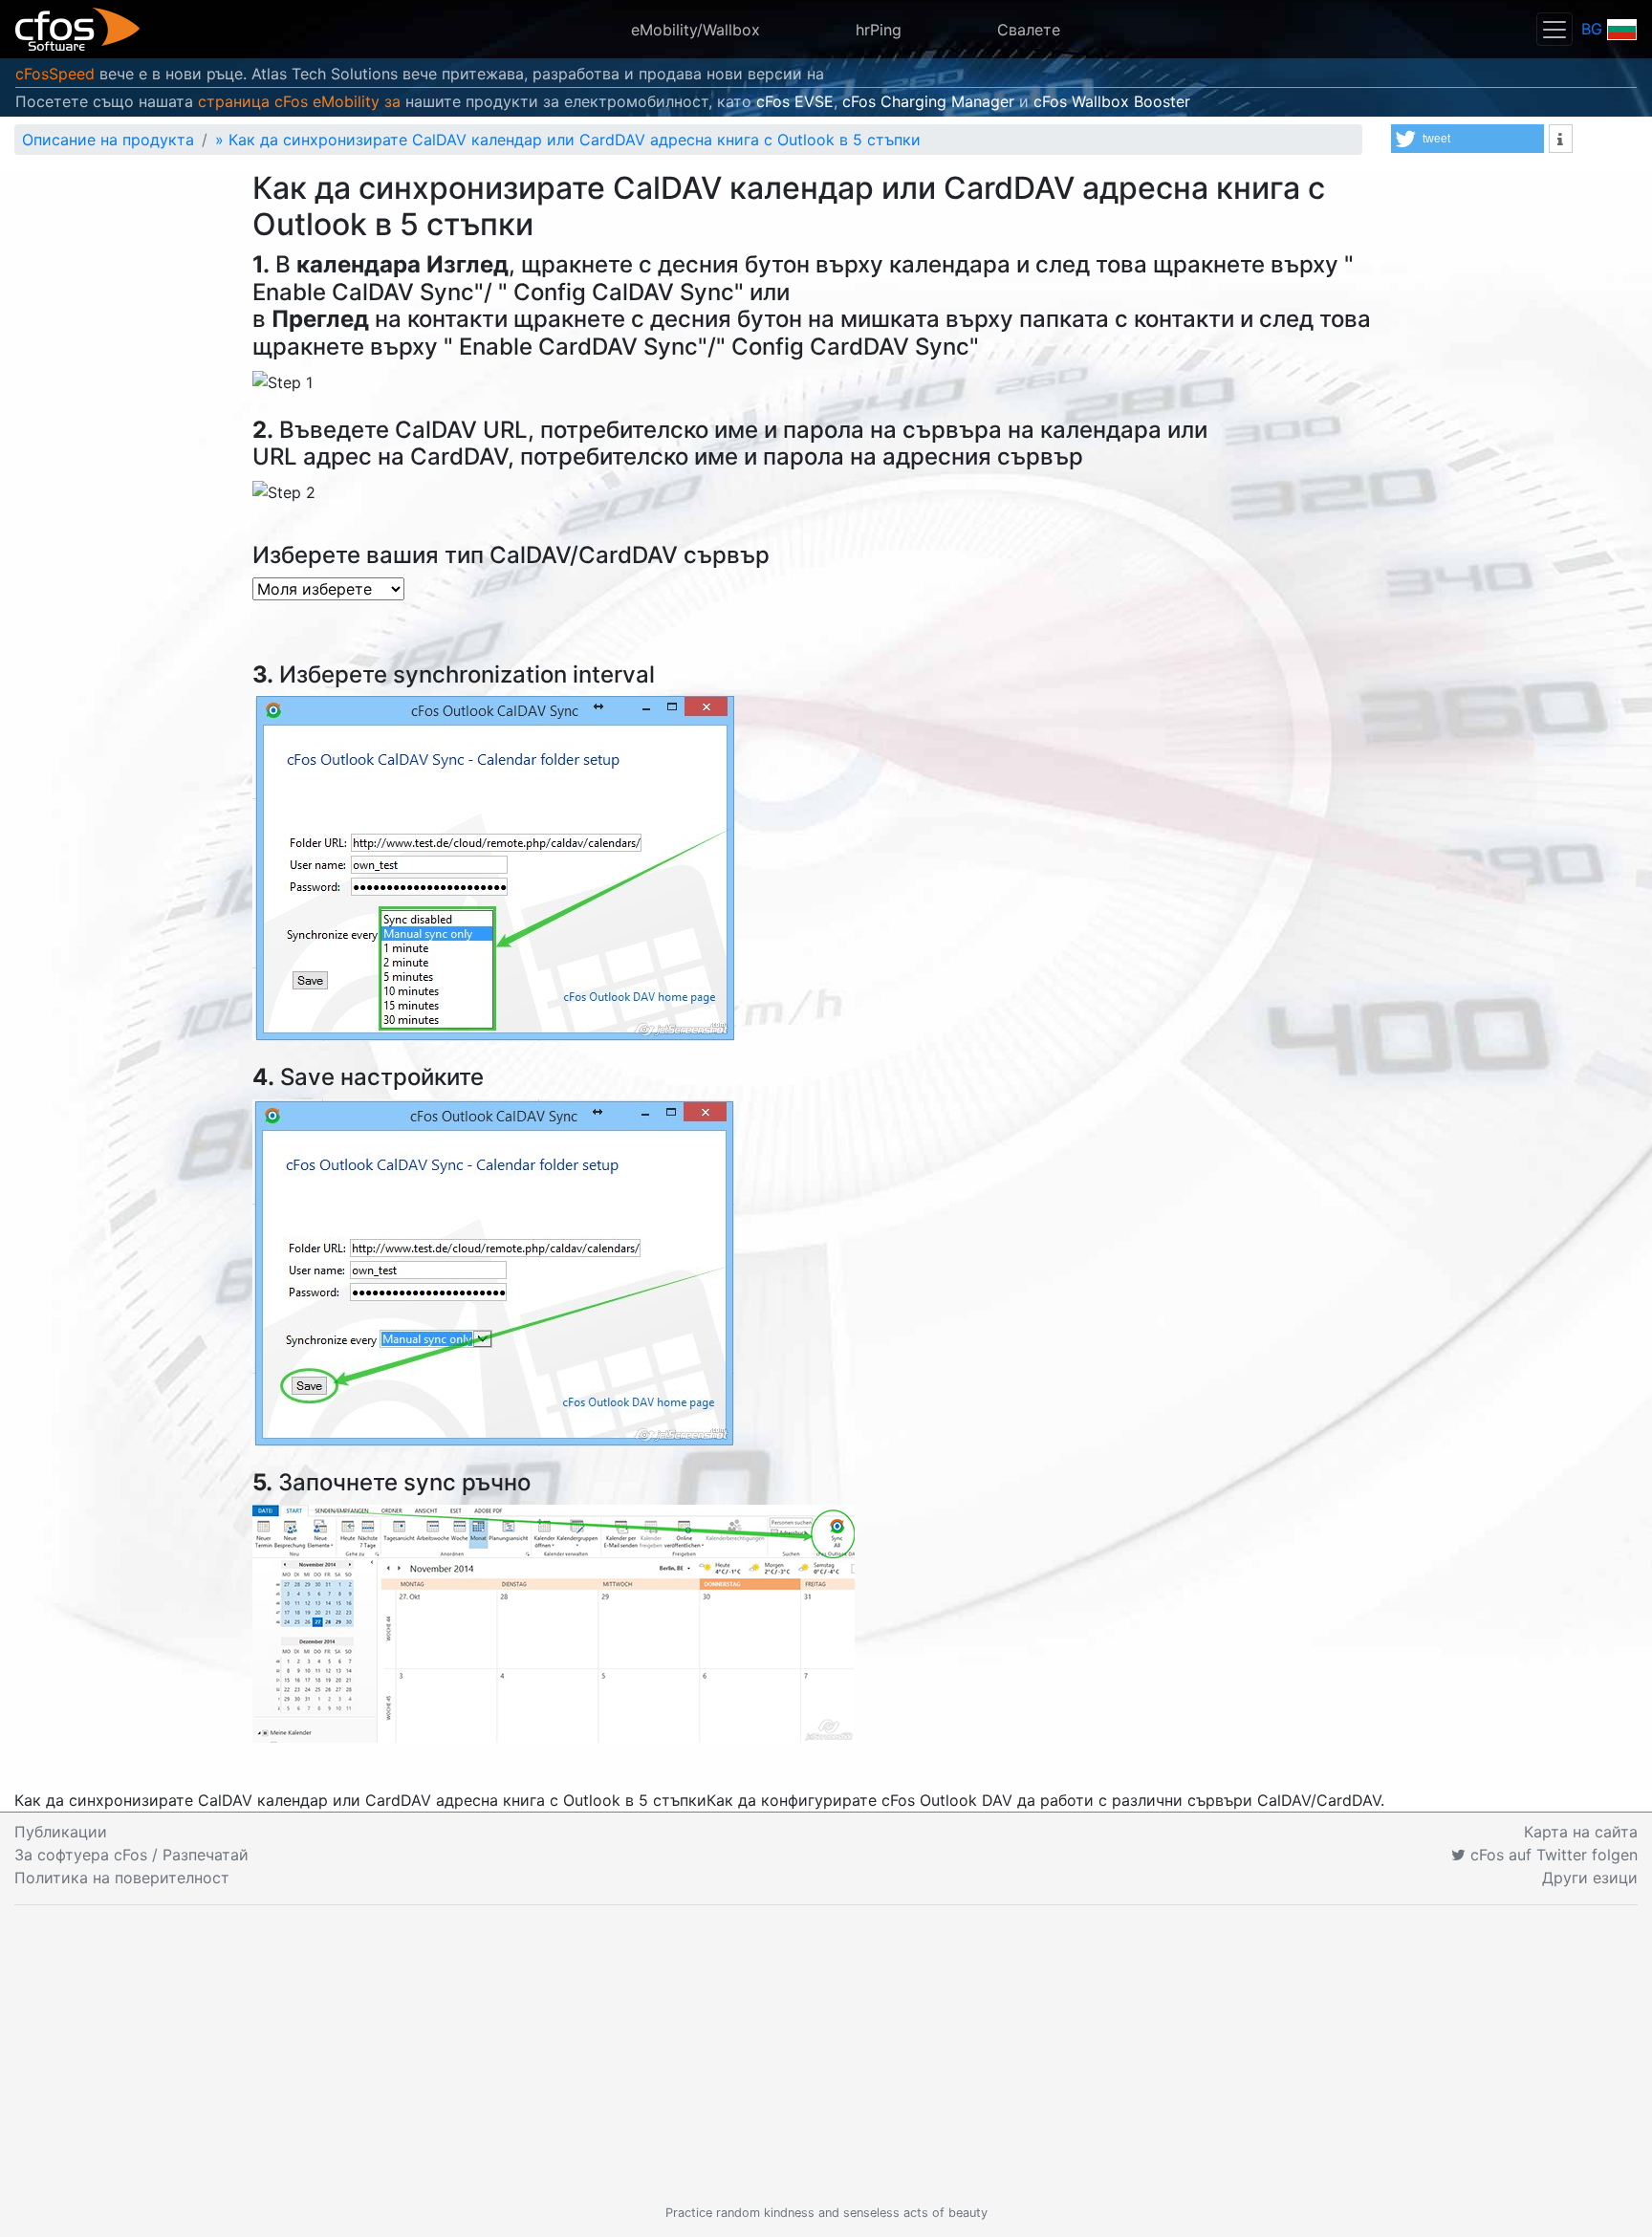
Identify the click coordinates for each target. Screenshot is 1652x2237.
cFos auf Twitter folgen (1552, 1855)
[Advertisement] (826, 2054)
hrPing (879, 30)
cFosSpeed (55, 74)
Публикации (61, 1832)
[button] (1467, 139)
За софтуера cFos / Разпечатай (131, 1855)
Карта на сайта (1581, 1832)
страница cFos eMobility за (299, 101)
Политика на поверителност (122, 1878)
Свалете (1029, 30)
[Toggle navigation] (1554, 29)
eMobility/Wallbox (696, 30)
